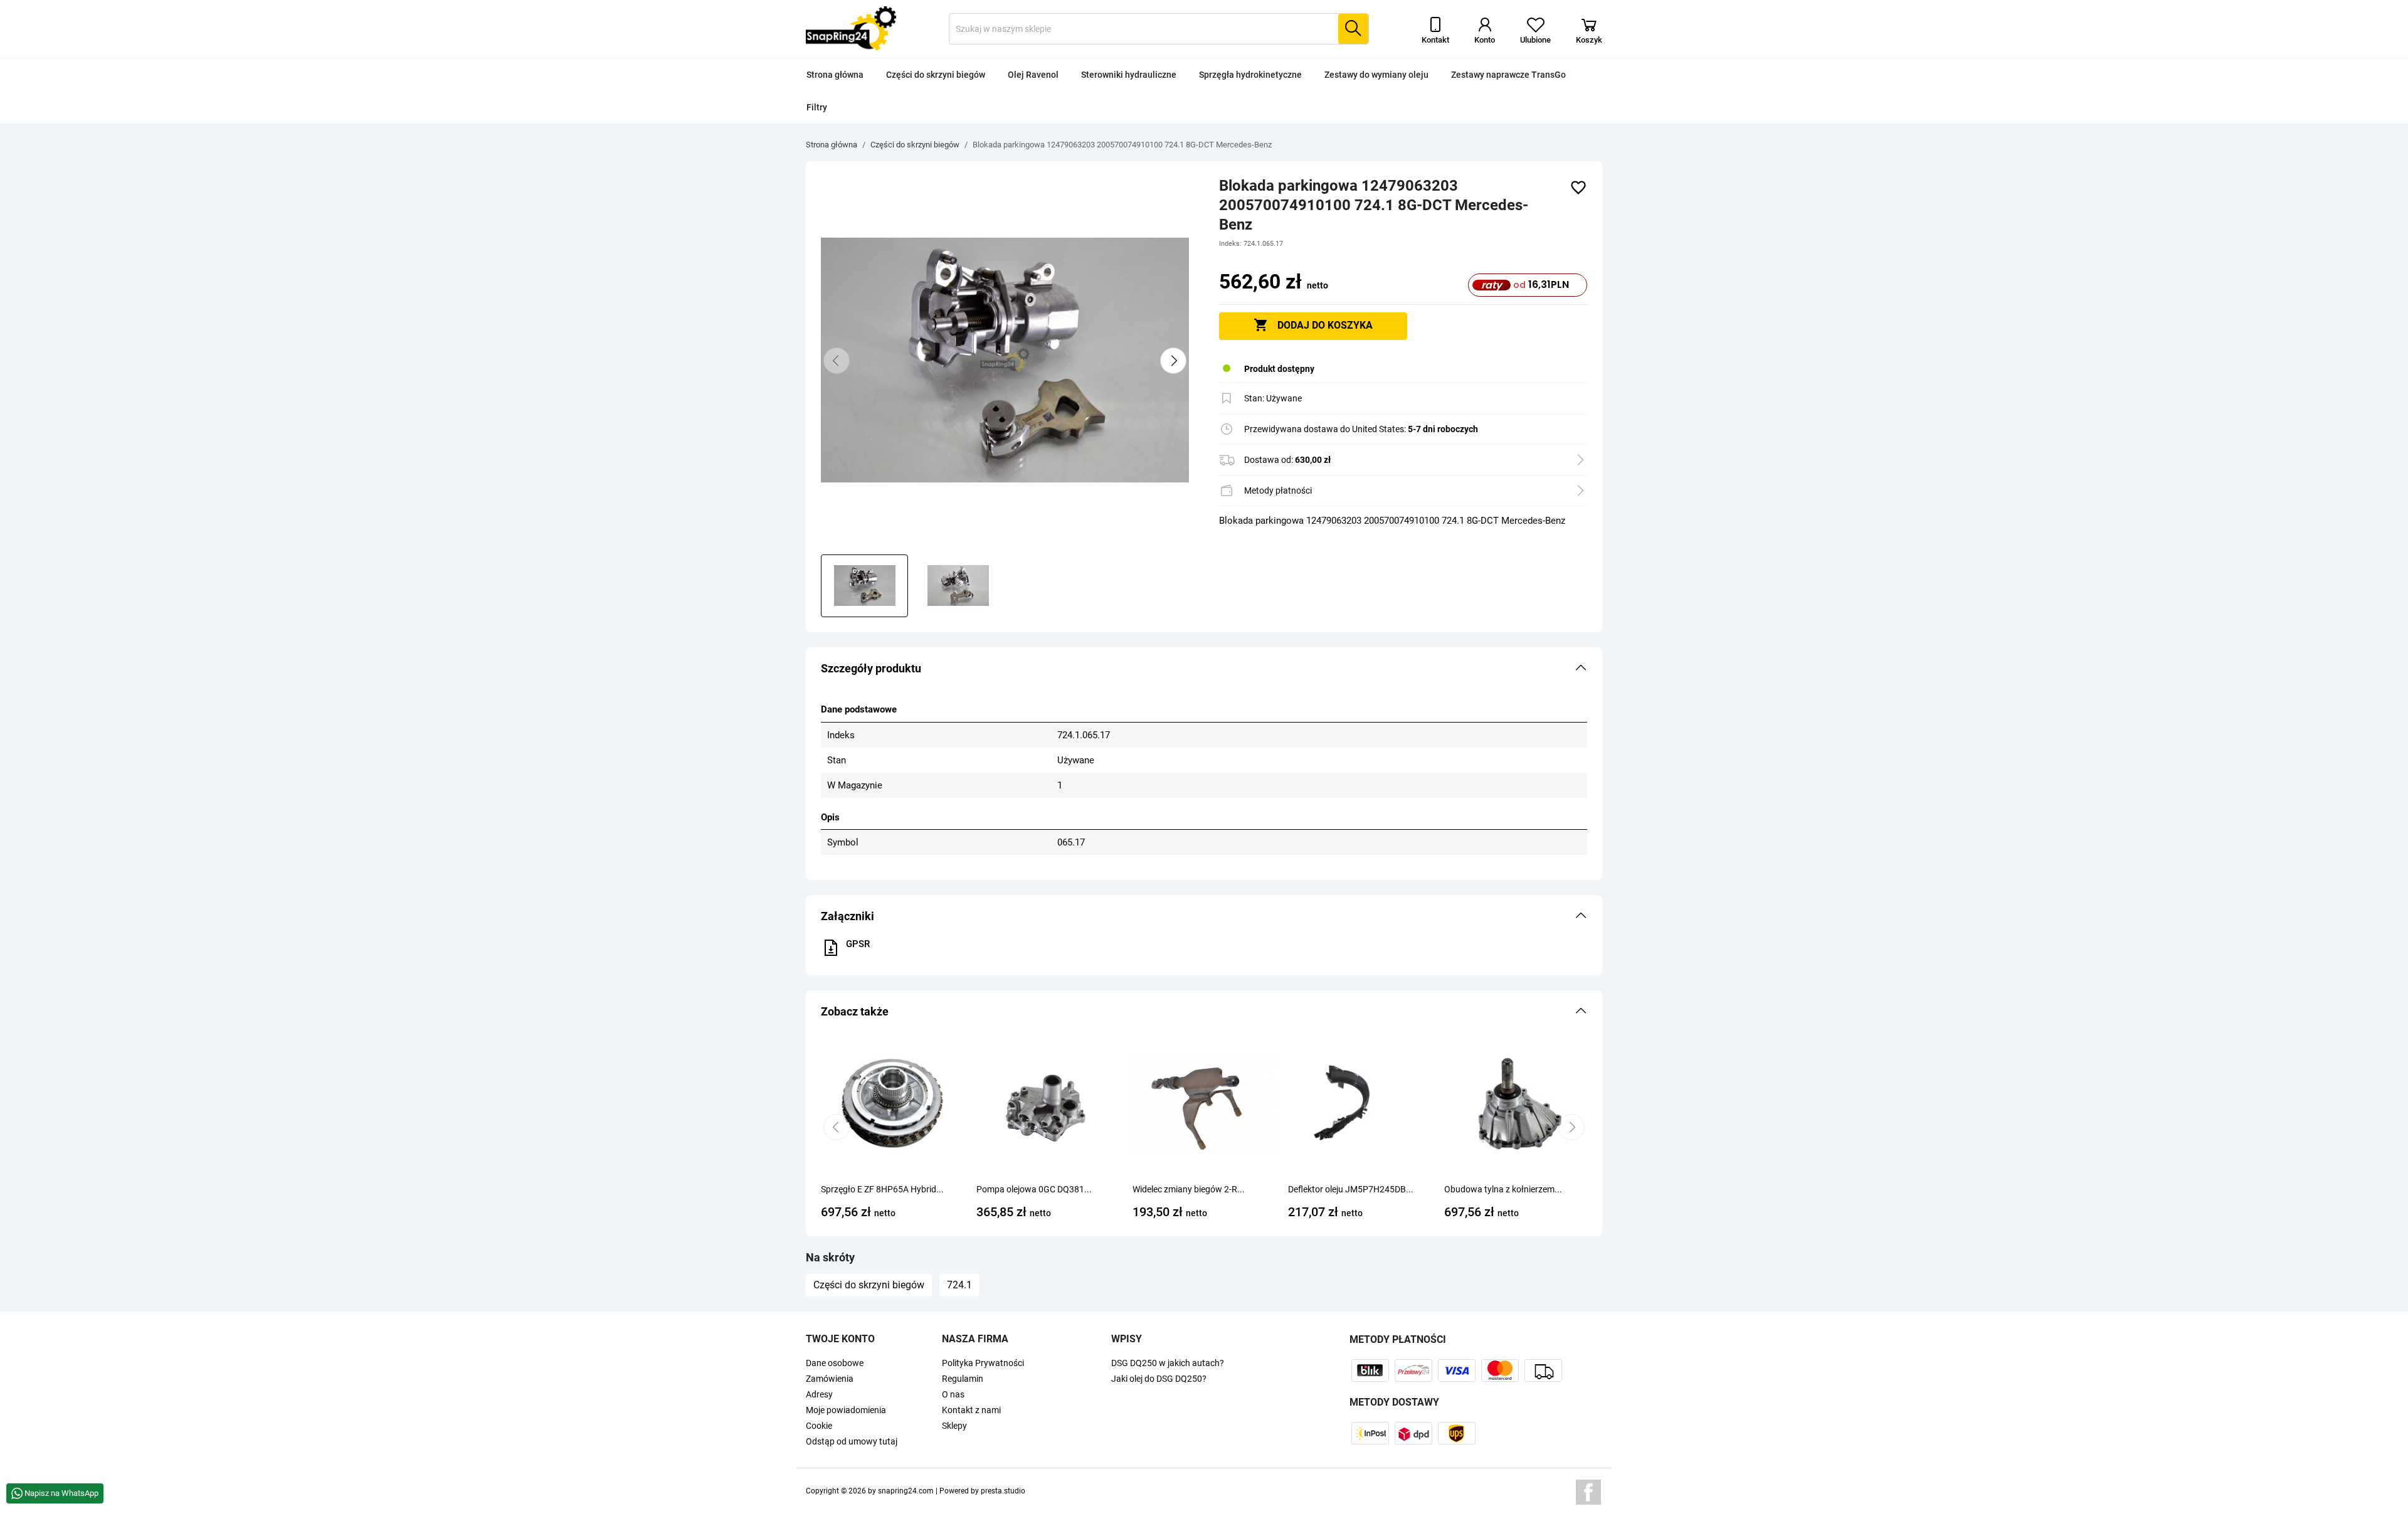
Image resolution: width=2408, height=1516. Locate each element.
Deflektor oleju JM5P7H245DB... (1351, 1189)
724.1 (959, 1285)
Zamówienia (830, 1379)
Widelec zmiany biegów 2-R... (1189, 1189)
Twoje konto (840, 1339)
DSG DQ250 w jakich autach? (1168, 1363)
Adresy (819, 1394)
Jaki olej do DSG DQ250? (1159, 1379)
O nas (953, 1394)
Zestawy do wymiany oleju (1376, 75)
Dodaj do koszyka (1313, 325)
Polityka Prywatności (983, 1363)
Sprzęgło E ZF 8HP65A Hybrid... (882, 1189)
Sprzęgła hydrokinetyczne (1250, 75)
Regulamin (963, 1379)
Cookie (819, 1426)
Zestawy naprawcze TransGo (1508, 75)
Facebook (1588, 1492)
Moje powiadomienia (846, 1410)
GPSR (858, 944)
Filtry (817, 107)
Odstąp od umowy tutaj (852, 1441)
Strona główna (835, 75)
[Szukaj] (1353, 29)
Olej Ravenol (1033, 75)
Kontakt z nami (971, 1410)
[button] (1204, 669)
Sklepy (954, 1426)
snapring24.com (906, 1491)
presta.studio (1003, 1491)
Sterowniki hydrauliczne (1129, 75)
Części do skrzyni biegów (936, 75)
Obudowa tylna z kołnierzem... (1503, 1189)
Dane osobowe (835, 1363)
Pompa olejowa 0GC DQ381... (1034, 1189)
